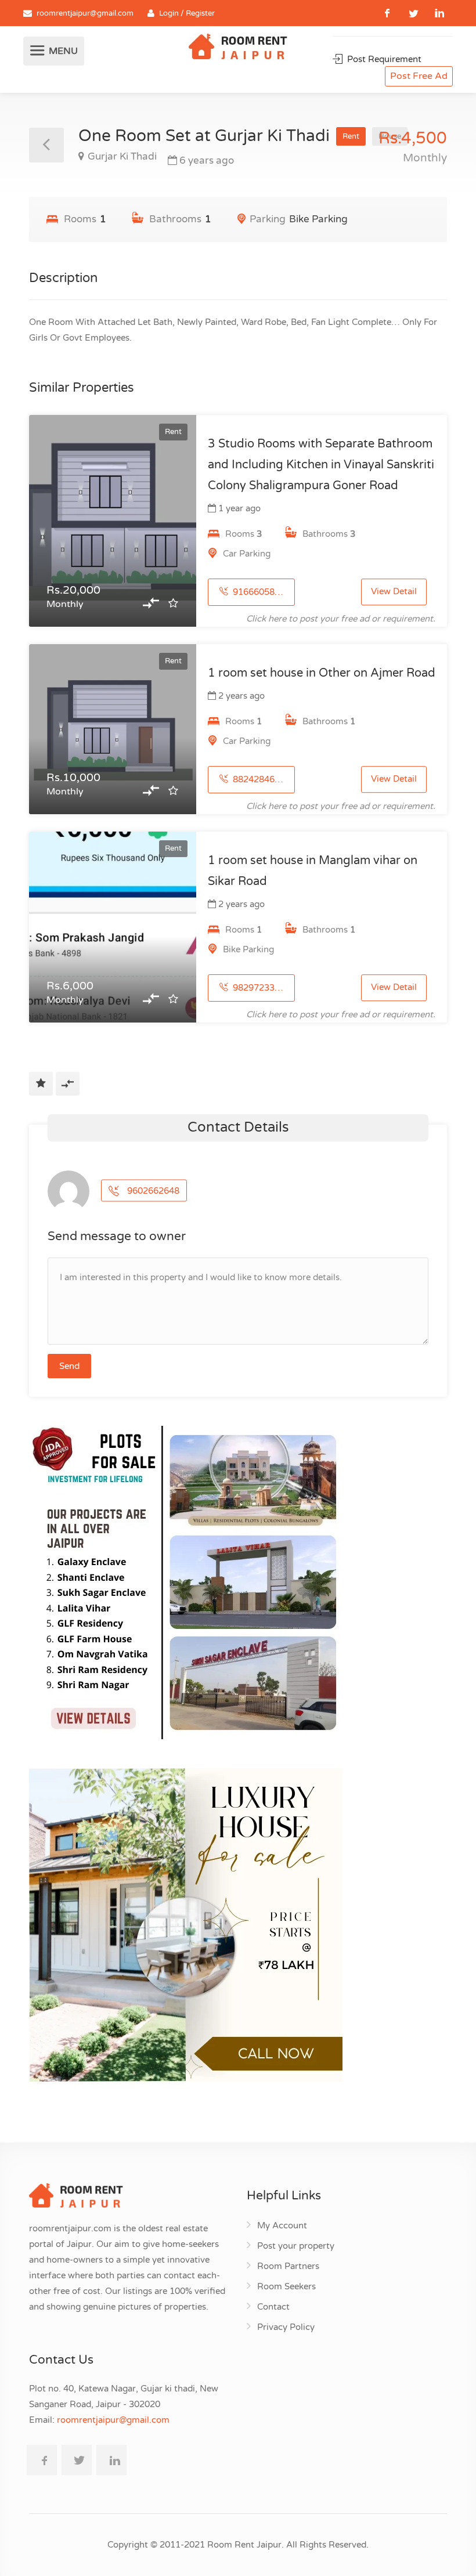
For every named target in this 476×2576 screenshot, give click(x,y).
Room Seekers (286, 2286)
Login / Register (187, 13)
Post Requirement (383, 59)
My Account (282, 2225)
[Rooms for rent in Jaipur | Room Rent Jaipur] (238, 48)
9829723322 (258, 988)
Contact (273, 2307)
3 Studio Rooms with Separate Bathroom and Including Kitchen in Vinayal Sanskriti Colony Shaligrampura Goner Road (321, 465)
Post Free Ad (419, 76)
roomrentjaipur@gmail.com (85, 13)
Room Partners (288, 2266)
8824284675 (258, 779)
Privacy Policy (286, 2327)
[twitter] (414, 13)
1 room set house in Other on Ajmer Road (322, 673)
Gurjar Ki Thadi (122, 156)
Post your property (296, 2246)
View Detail (394, 592)
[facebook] (387, 13)
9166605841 (258, 592)
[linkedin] (440, 13)
